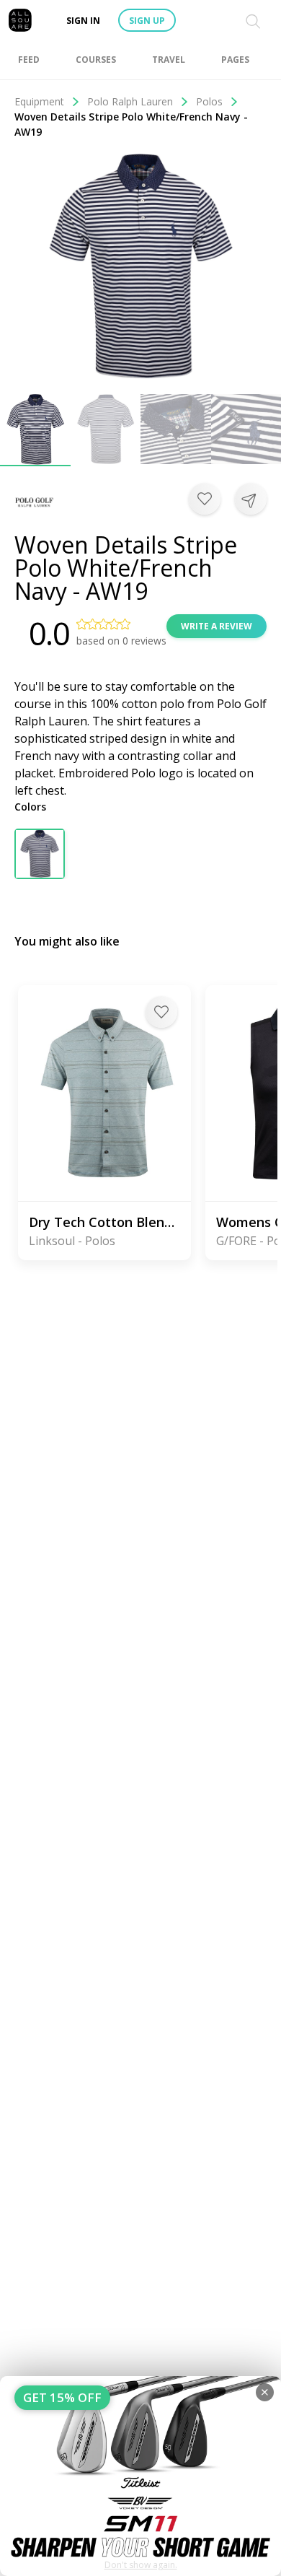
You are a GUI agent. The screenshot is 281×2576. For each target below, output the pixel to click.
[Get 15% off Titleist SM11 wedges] (140, 2476)
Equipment (39, 101)
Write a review (217, 626)
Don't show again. (141, 2565)
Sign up (147, 21)
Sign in (83, 21)
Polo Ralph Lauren (130, 101)
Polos (209, 101)
